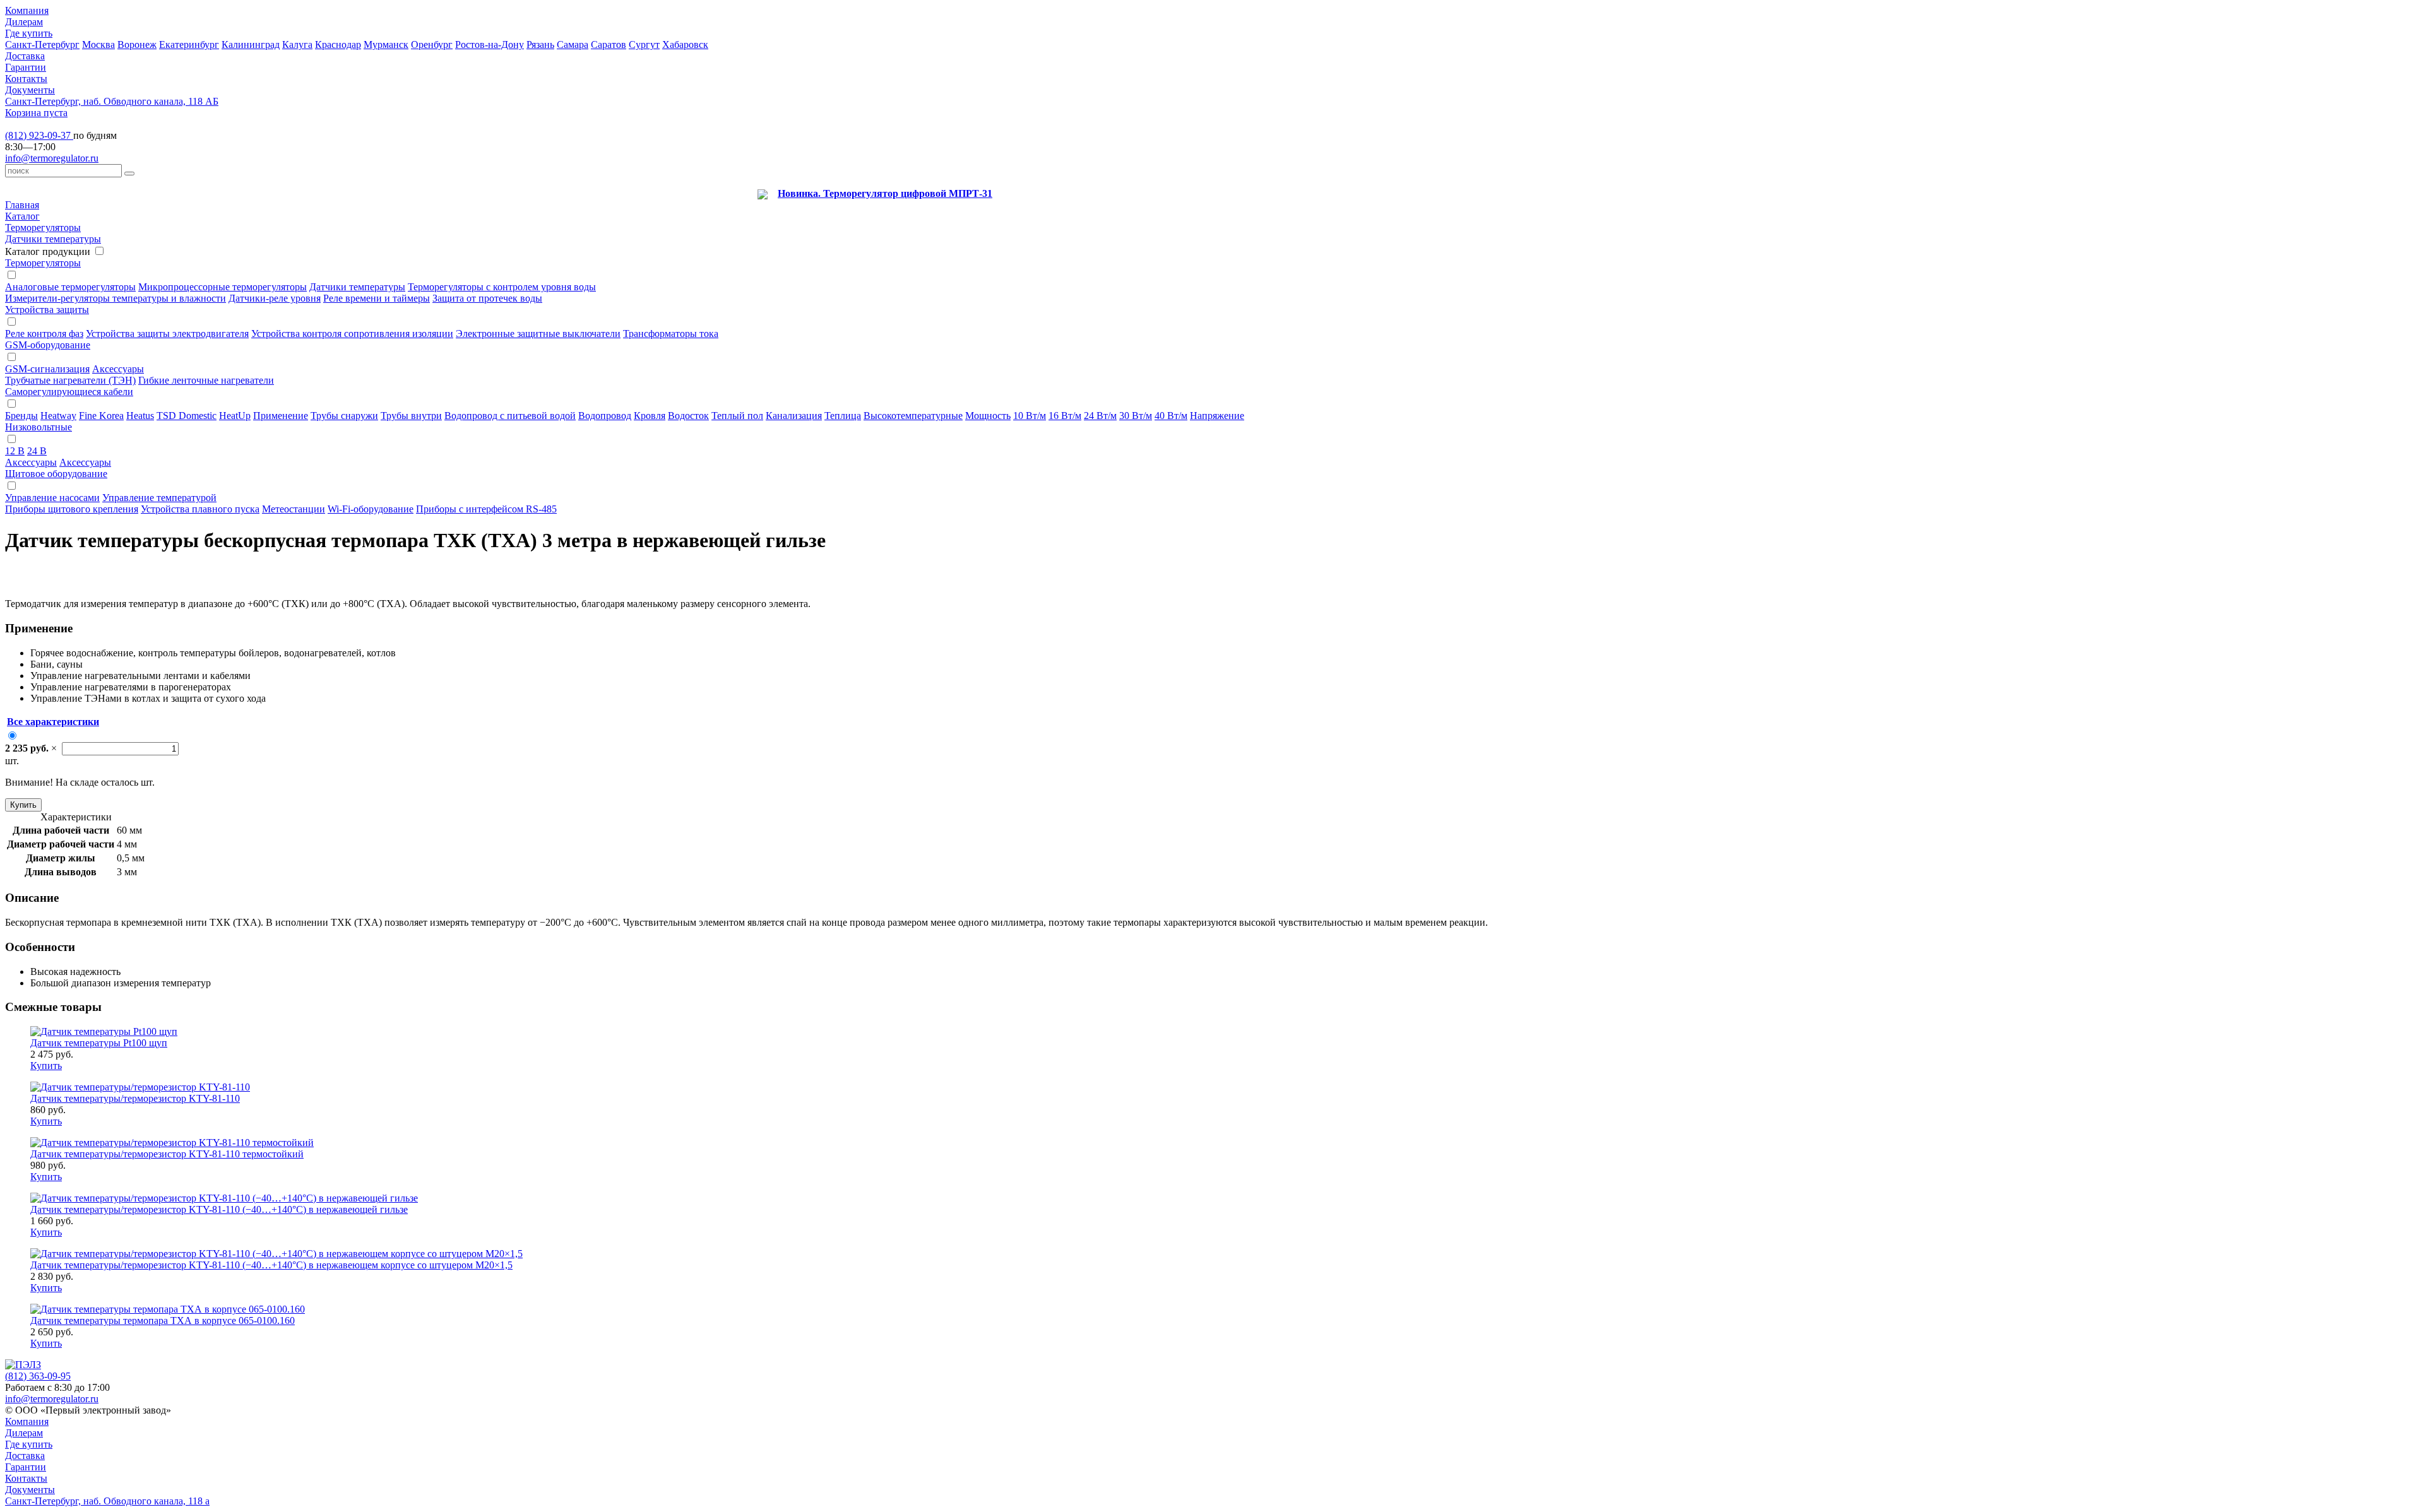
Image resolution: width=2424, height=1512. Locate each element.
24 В (37, 451)
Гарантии (26, 67)
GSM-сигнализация (47, 369)
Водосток (688, 416)
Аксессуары (118, 369)
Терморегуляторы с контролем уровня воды (502, 287)
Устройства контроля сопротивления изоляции (352, 334)
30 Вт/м (1136, 416)
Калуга (297, 44)
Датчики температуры (53, 239)
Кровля (650, 416)
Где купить (29, 33)
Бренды (21, 416)
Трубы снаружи (344, 416)
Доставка (25, 56)
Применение (281, 416)
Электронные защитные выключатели (538, 334)
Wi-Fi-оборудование (371, 509)
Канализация (794, 416)
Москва (98, 44)
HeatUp (235, 416)
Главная (22, 205)
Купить (23, 805)
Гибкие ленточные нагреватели (206, 380)
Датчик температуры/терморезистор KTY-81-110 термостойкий (167, 1154)
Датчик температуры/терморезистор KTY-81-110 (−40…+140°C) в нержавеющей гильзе (219, 1209)
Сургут (644, 44)
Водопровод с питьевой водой (510, 416)
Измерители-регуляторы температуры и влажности (116, 298)
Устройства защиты (47, 310)
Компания (27, 10)
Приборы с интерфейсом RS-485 (486, 509)
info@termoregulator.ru (52, 158)
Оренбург (432, 44)
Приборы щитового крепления (72, 509)
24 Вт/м (1100, 416)
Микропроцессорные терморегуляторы (223, 287)
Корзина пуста (36, 113)
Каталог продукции (48, 251)
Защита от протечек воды (487, 298)
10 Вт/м (1030, 416)
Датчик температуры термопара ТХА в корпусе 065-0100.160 (163, 1320)
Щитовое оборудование (56, 474)
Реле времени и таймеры (377, 298)
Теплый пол (737, 416)
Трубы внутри (411, 416)
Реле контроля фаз (44, 334)
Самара (573, 44)
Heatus (140, 416)
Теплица (843, 416)
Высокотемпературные (913, 416)
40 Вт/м (1171, 416)
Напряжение (1217, 416)
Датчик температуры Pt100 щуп (99, 1043)
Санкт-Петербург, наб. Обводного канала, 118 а (107, 1501)
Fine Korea (101, 416)
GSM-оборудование (48, 345)
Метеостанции (294, 509)
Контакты (26, 79)
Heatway (58, 416)
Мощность (988, 416)
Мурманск (386, 44)
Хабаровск (685, 44)
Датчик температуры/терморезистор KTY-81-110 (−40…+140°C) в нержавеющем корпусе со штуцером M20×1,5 (271, 1265)
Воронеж (137, 44)
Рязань (540, 44)
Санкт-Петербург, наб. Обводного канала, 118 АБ (112, 101)
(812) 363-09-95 (38, 1376)
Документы (30, 90)
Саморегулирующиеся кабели (69, 392)
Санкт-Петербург (42, 44)
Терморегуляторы (43, 227)
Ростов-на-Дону (490, 44)
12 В (15, 451)
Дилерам (24, 22)
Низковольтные (39, 427)
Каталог (22, 216)
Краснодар (338, 44)
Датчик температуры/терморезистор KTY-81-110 (135, 1098)
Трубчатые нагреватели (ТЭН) (70, 380)
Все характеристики (53, 722)
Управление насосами (52, 498)
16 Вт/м (1065, 416)
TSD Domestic (187, 416)
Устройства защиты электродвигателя (167, 334)
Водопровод (605, 416)
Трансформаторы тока (671, 334)
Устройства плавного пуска (200, 509)
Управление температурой (159, 498)
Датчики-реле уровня (275, 298)
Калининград (251, 44)
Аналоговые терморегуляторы (70, 287)
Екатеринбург (189, 44)
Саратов (609, 44)
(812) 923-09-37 (39, 135)
